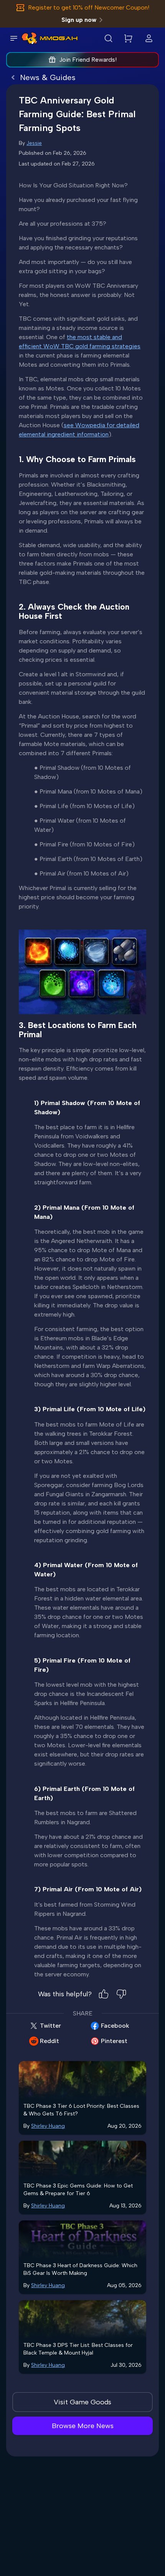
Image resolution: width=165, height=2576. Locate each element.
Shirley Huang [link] (48, 2126)
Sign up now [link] (79, 20)
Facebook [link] (115, 2026)
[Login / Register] (149, 38)
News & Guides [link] (48, 77)
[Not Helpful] (121, 1994)
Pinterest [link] (114, 2041)
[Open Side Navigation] (14, 38)
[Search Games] (108, 38)
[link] (29, 38)
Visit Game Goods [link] (82, 2402)
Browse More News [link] (83, 2426)
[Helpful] (104, 1994)
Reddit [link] (49, 2041)
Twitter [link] (50, 2026)
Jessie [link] (34, 143)
